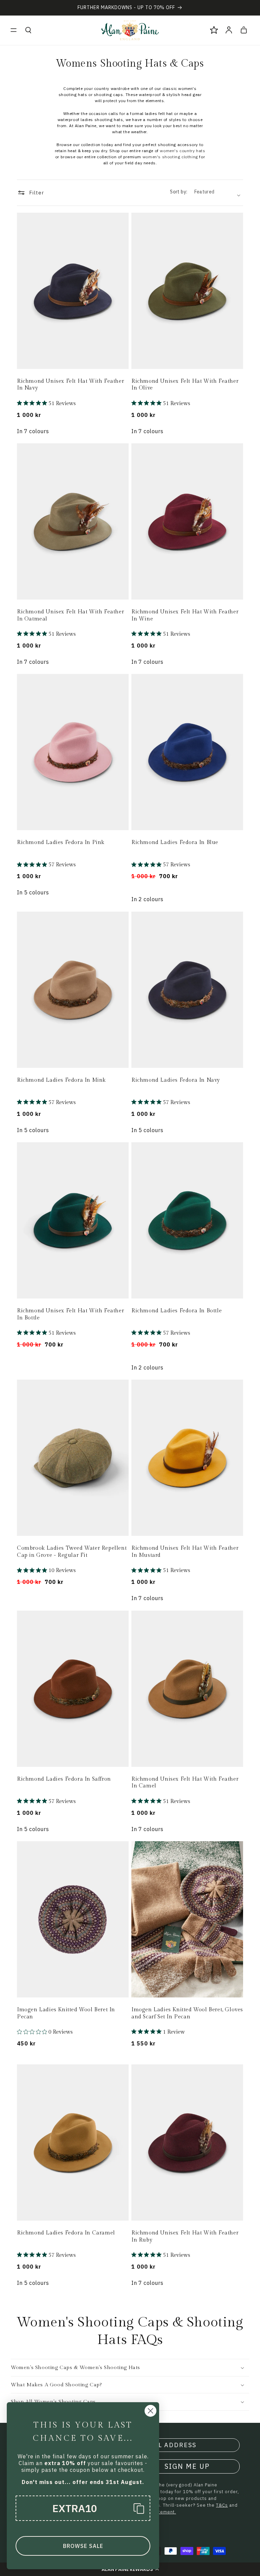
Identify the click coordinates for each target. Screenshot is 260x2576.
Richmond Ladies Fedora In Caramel (66, 2233)
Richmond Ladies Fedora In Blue (175, 842)
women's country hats (182, 151)
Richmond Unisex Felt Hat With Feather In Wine (185, 615)
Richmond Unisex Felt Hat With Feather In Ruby (185, 2237)
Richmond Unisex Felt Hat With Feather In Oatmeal (70, 615)
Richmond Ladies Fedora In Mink (61, 1080)
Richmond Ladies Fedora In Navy (176, 1080)
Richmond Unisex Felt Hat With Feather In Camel (185, 1783)
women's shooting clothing (170, 157)
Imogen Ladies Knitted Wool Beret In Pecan (66, 2013)
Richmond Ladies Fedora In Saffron (64, 1779)
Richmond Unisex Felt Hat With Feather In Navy (70, 385)
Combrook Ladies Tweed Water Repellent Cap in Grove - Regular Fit (72, 1552)
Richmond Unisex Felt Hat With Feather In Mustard (185, 1552)
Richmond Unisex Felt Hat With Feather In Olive (185, 385)
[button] (14, 30)
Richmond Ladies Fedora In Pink (61, 842)
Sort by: (179, 192)
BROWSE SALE (83, 2546)
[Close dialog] (150, 2411)
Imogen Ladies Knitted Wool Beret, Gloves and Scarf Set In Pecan (187, 2013)
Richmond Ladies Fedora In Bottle (177, 1311)
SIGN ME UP (187, 2466)
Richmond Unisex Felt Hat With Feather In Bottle (70, 1314)
